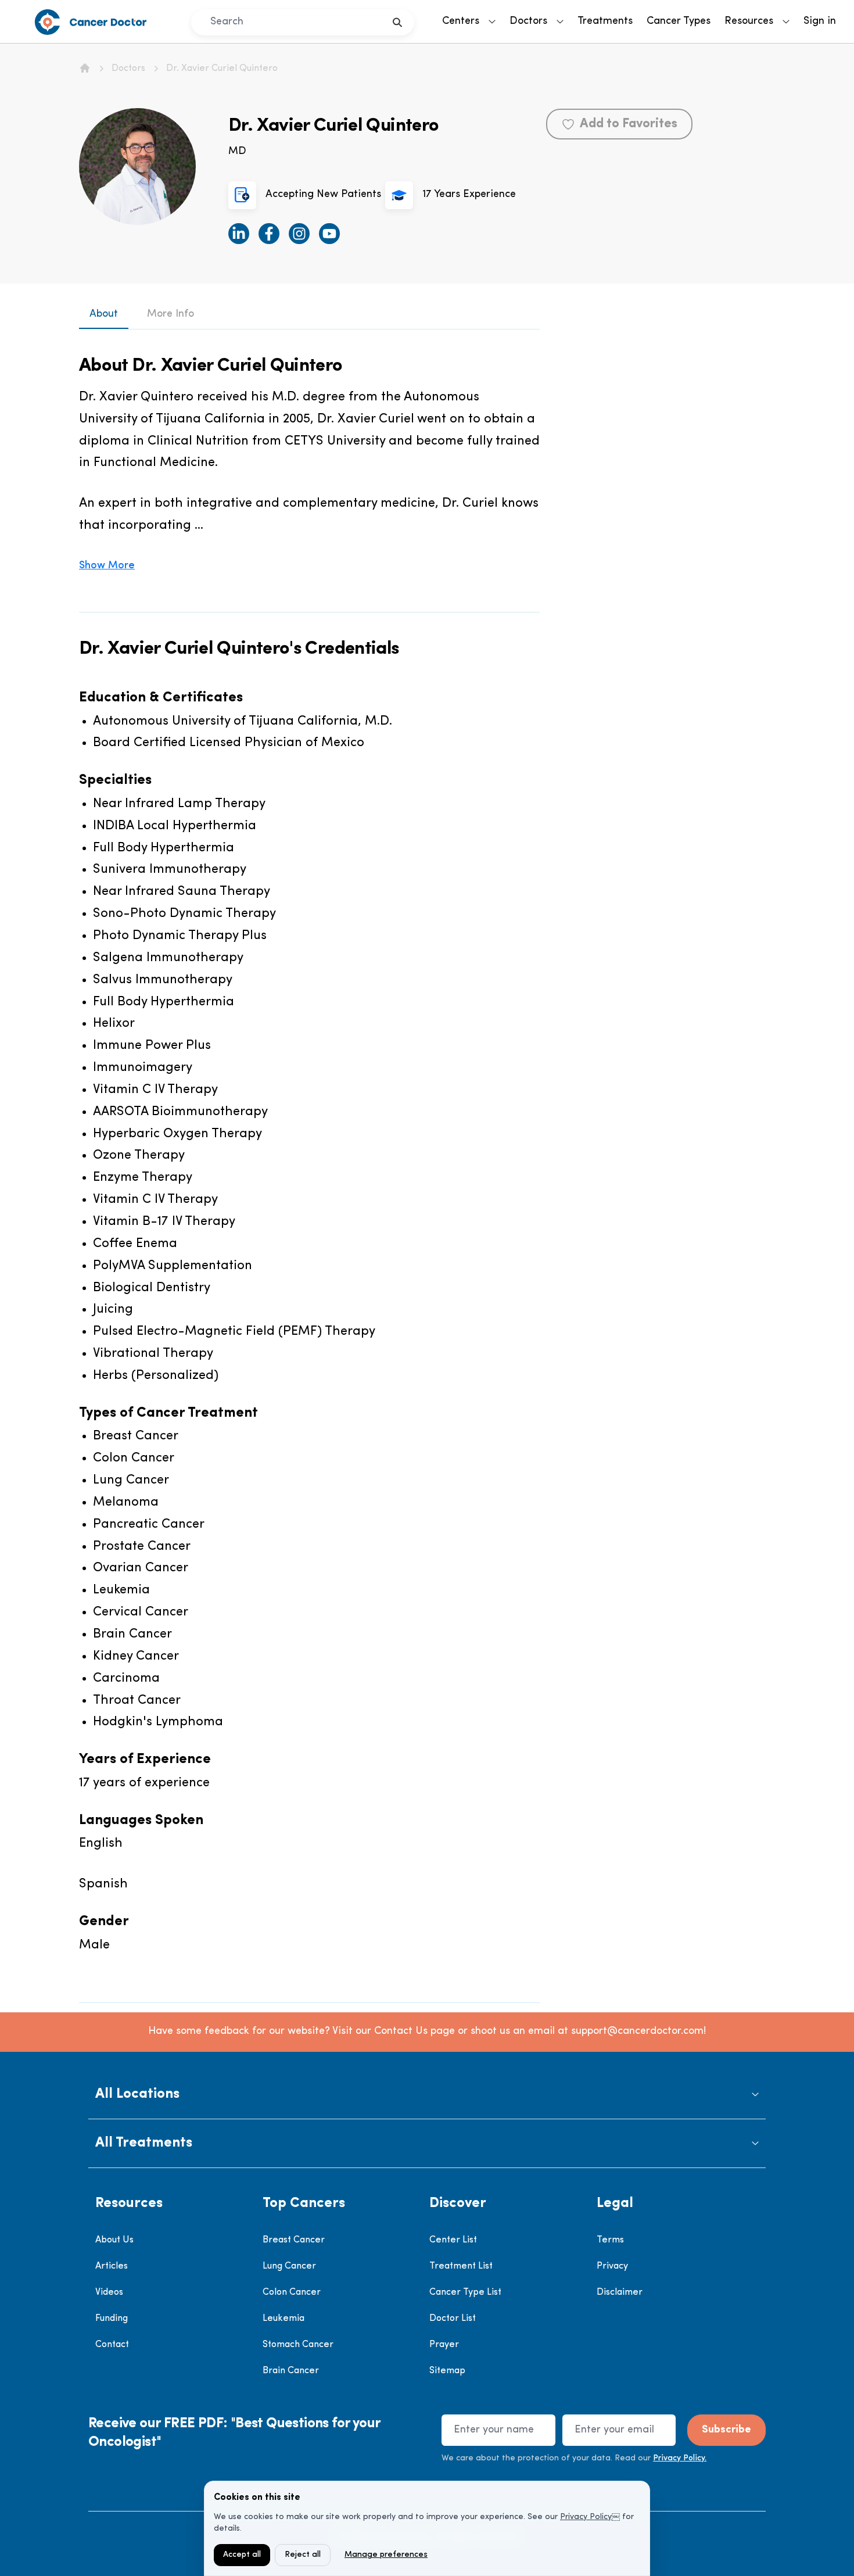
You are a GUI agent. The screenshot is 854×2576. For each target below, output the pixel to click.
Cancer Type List (465, 2292)
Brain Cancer (291, 2371)
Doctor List (453, 2319)
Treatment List (461, 2266)
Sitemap (447, 2371)
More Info (171, 314)
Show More (107, 566)
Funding (112, 2319)
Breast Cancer (294, 2240)
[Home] (85, 68)
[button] (427, 2095)
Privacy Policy (586, 2517)
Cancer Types (679, 22)
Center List (453, 2240)
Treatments (605, 22)
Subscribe (726, 2430)
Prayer (444, 2345)
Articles (112, 2266)
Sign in (820, 22)
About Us (114, 2240)
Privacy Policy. (680, 2458)
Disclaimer (620, 2292)
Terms (610, 2240)
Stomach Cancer (298, 2345)
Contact (112, 2345)
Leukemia (284, 2319)
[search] (398, 22)
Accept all (242, 2555)
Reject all (303, 2555)
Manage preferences (386, 2555)
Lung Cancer (289, 2266)
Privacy (612, 2266)
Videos (109, 2292)
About (104, 314)
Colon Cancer (292, 2292)
